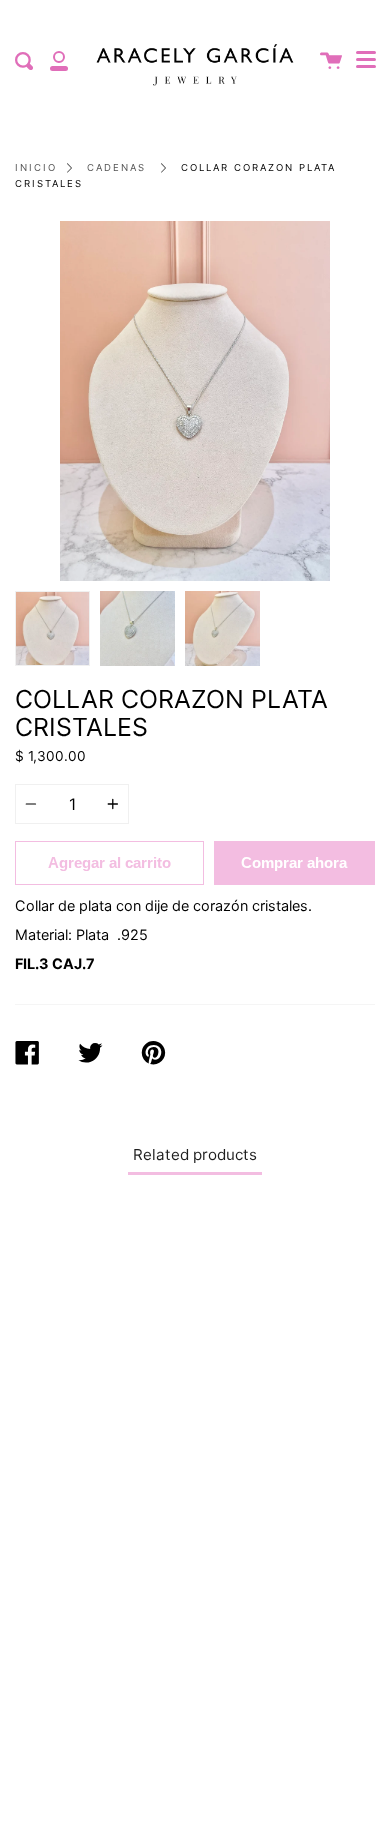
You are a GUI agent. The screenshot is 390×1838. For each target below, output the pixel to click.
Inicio (36, 167)
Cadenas (116, 167)
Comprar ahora (294, 862)
